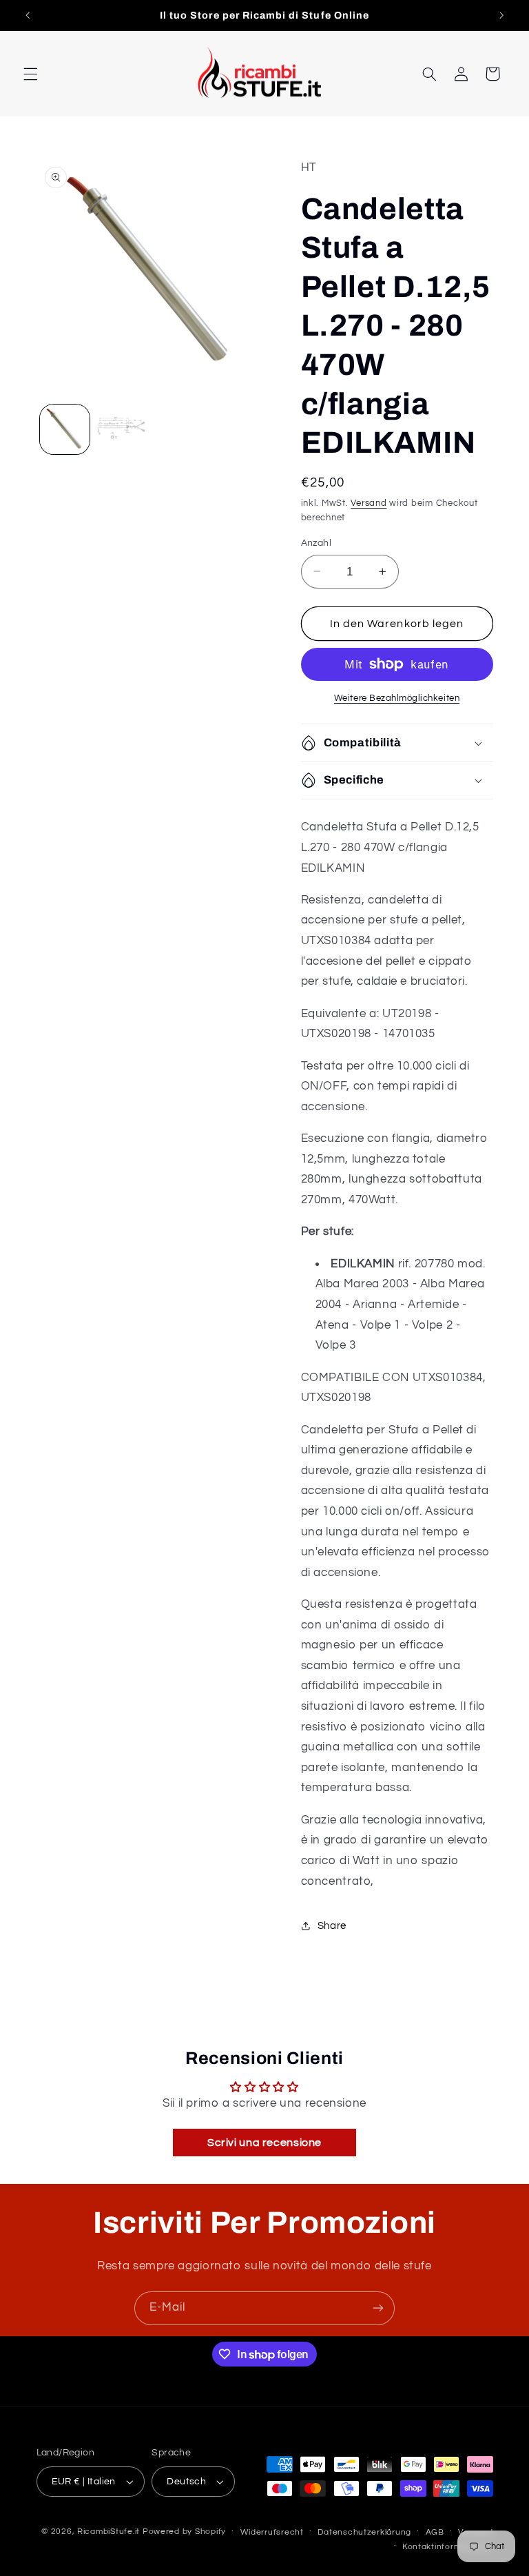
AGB (435, 2532)
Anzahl (317, 543)
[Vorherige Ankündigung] (28, 15)
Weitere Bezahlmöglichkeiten (397, 698)
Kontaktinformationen (448, 2547)
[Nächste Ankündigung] (501, 15)
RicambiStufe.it (108, 2532)
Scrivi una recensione (264, 2143)
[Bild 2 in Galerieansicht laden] (121, 429)
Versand (369, 503)
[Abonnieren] (378, 2308)
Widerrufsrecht (272, 2532)
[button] (30, 74)
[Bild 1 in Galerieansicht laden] (65, 429)
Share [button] (332, 1926)
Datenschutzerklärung (364, 2532)
